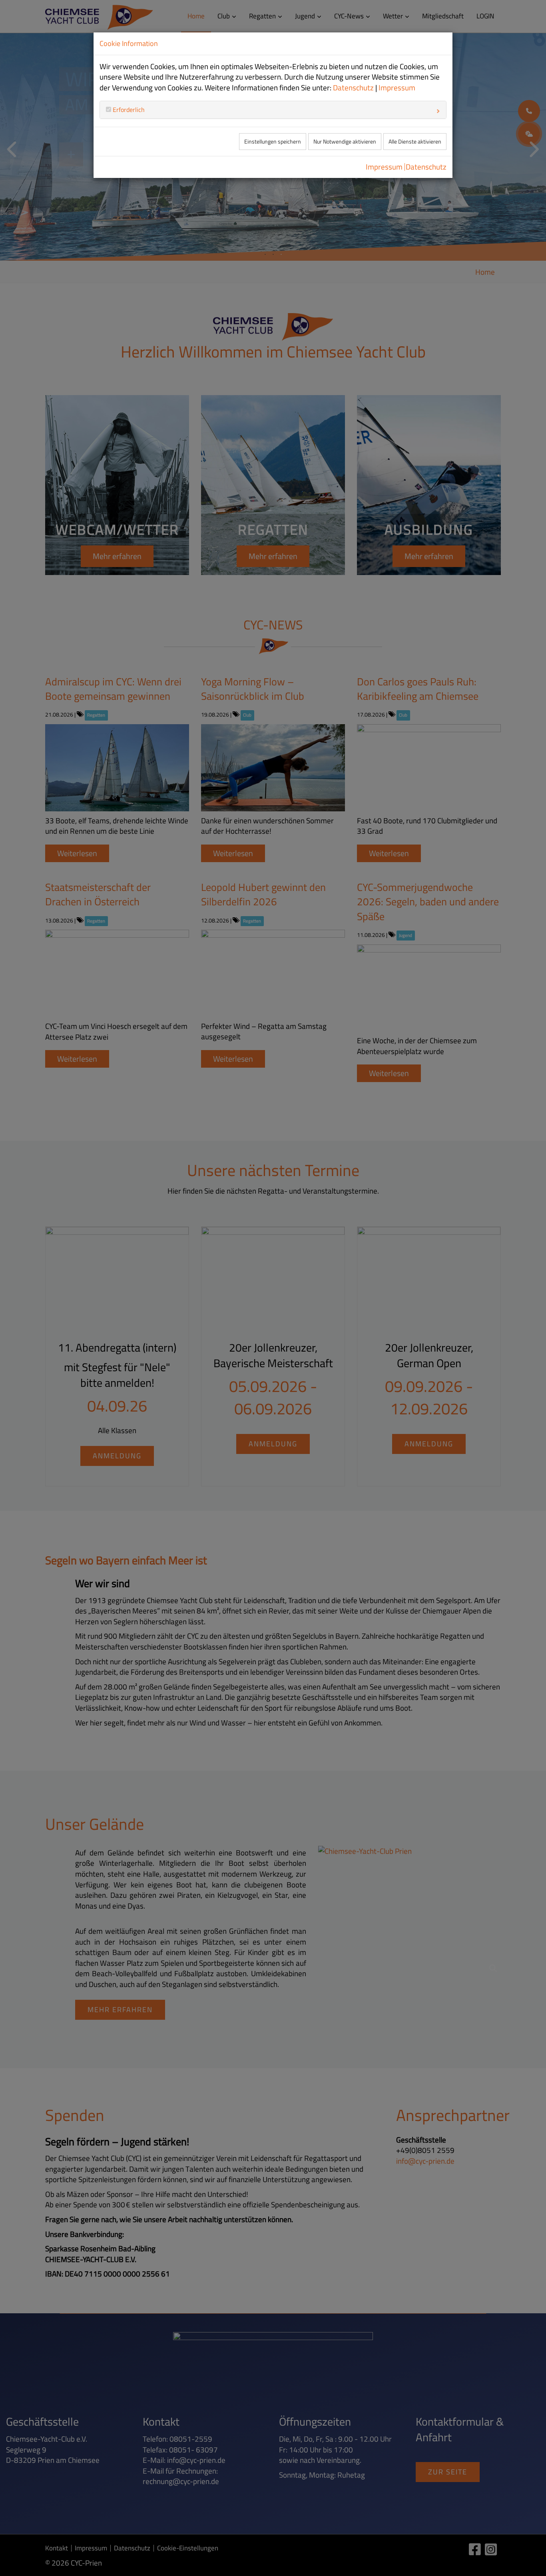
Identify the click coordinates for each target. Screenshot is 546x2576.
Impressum (397, 88)
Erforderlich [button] (128, 110)
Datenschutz (353, 88)
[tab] (273, 110)
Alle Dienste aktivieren (415, 142)
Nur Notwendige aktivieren (345, 142)
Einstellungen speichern (273, 142)
